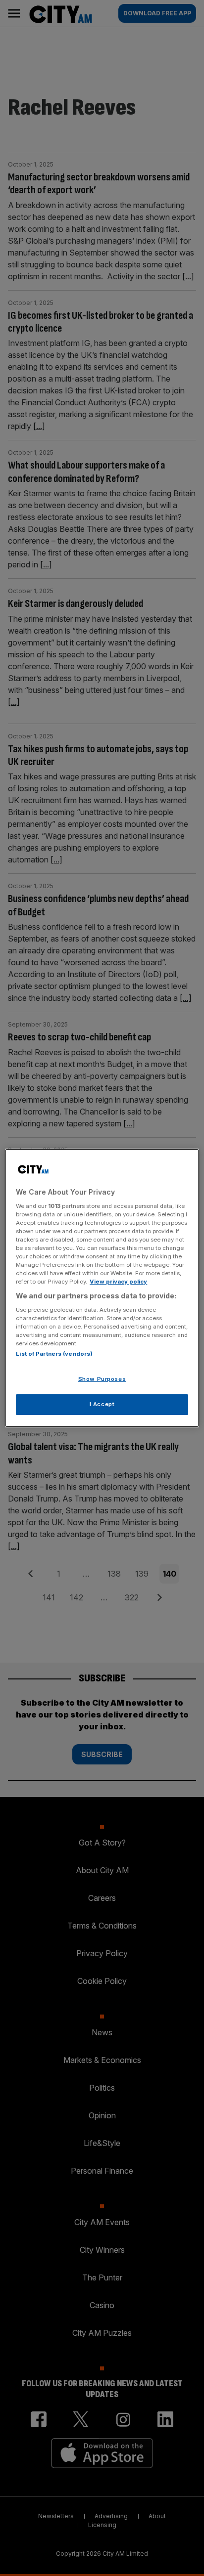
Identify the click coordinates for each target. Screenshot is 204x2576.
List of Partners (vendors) (54, 1354)
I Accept (102, 1404)
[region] (102, 1288)
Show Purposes (102, 1379)
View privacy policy (118, 1282)
